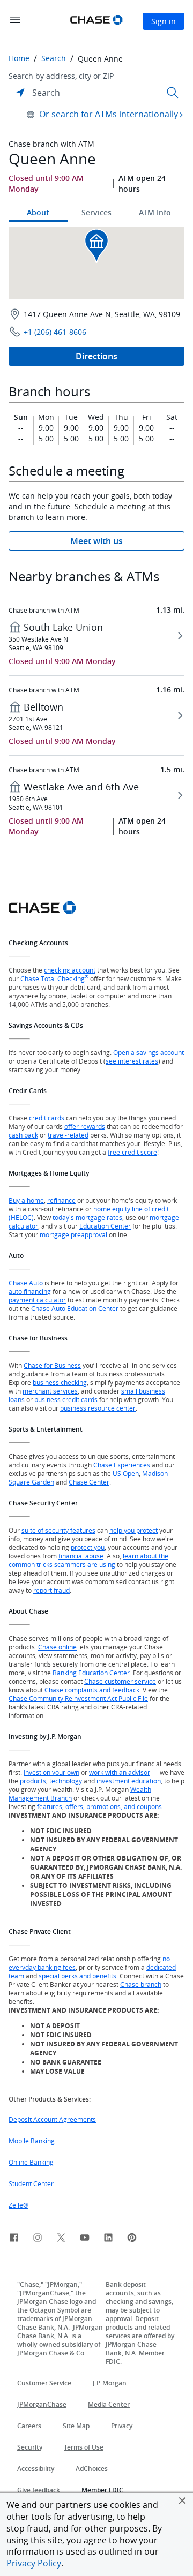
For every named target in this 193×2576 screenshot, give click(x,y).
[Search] (173, 93)
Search (54, 58)
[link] (14, 2239)
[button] (182, 2500)
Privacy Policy (34, 2563)
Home (19, 58)
